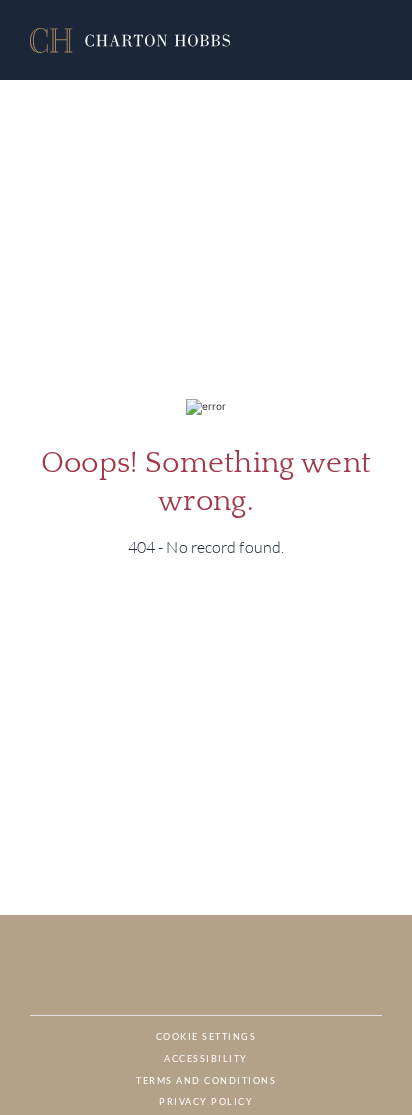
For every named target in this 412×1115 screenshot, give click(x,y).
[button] (130, 40)
